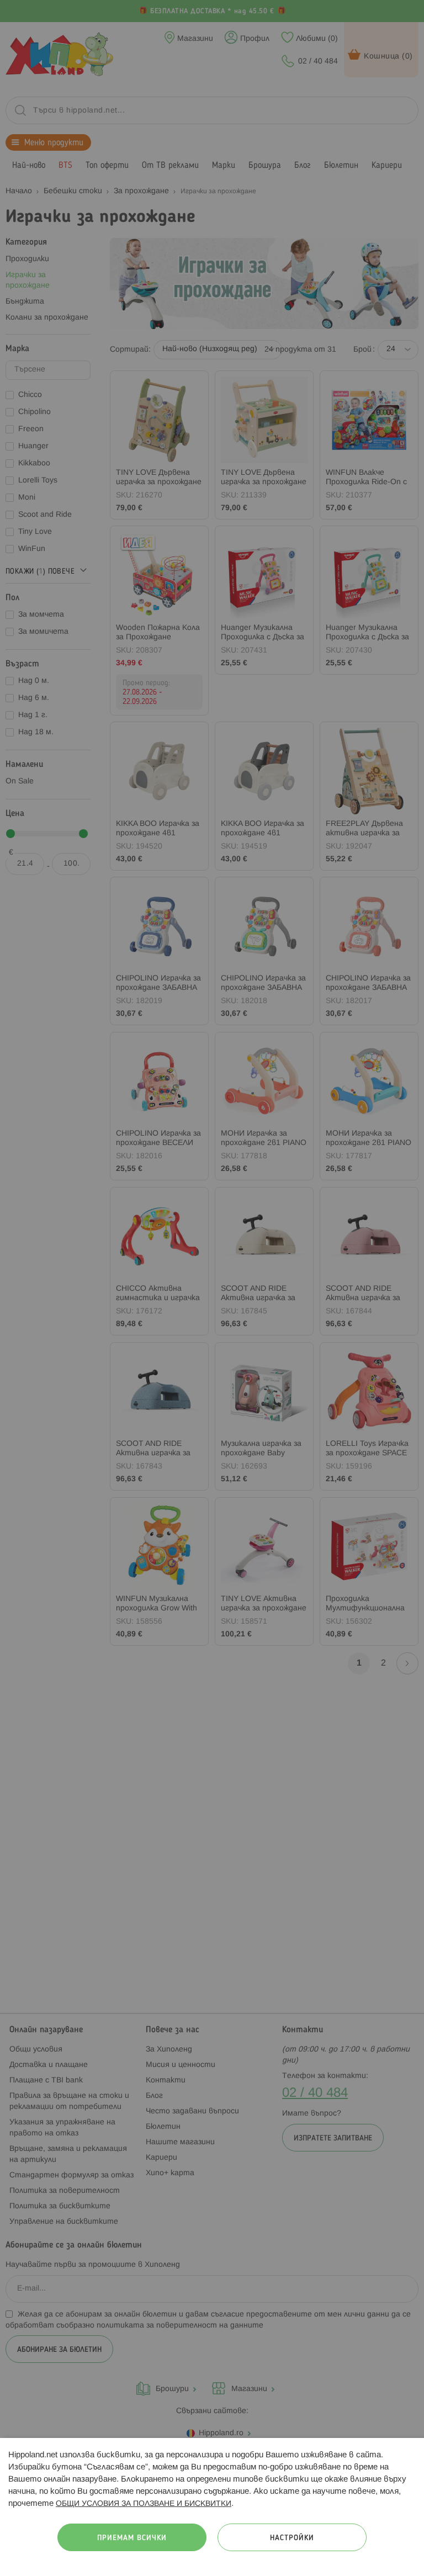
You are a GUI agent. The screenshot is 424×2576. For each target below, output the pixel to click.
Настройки (292, 2538)
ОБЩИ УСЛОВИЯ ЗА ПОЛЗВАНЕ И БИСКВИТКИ (144, 2504)
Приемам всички (132, 2538)
